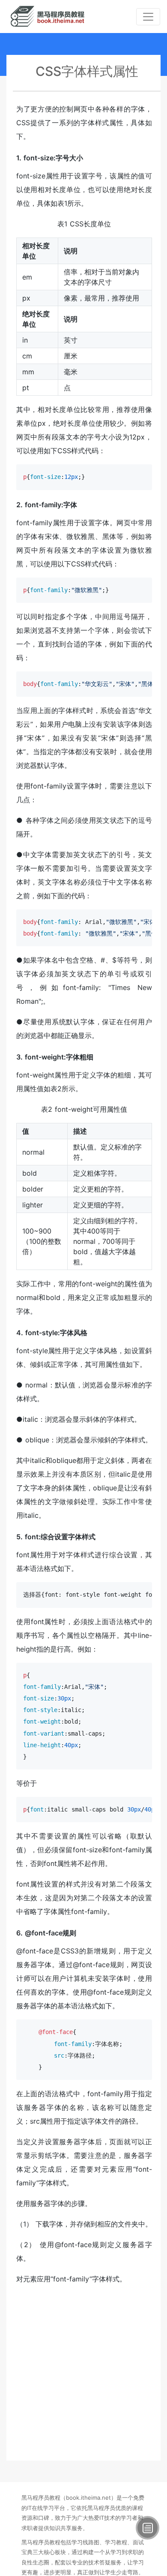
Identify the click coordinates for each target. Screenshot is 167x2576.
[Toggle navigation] (148, 17)
